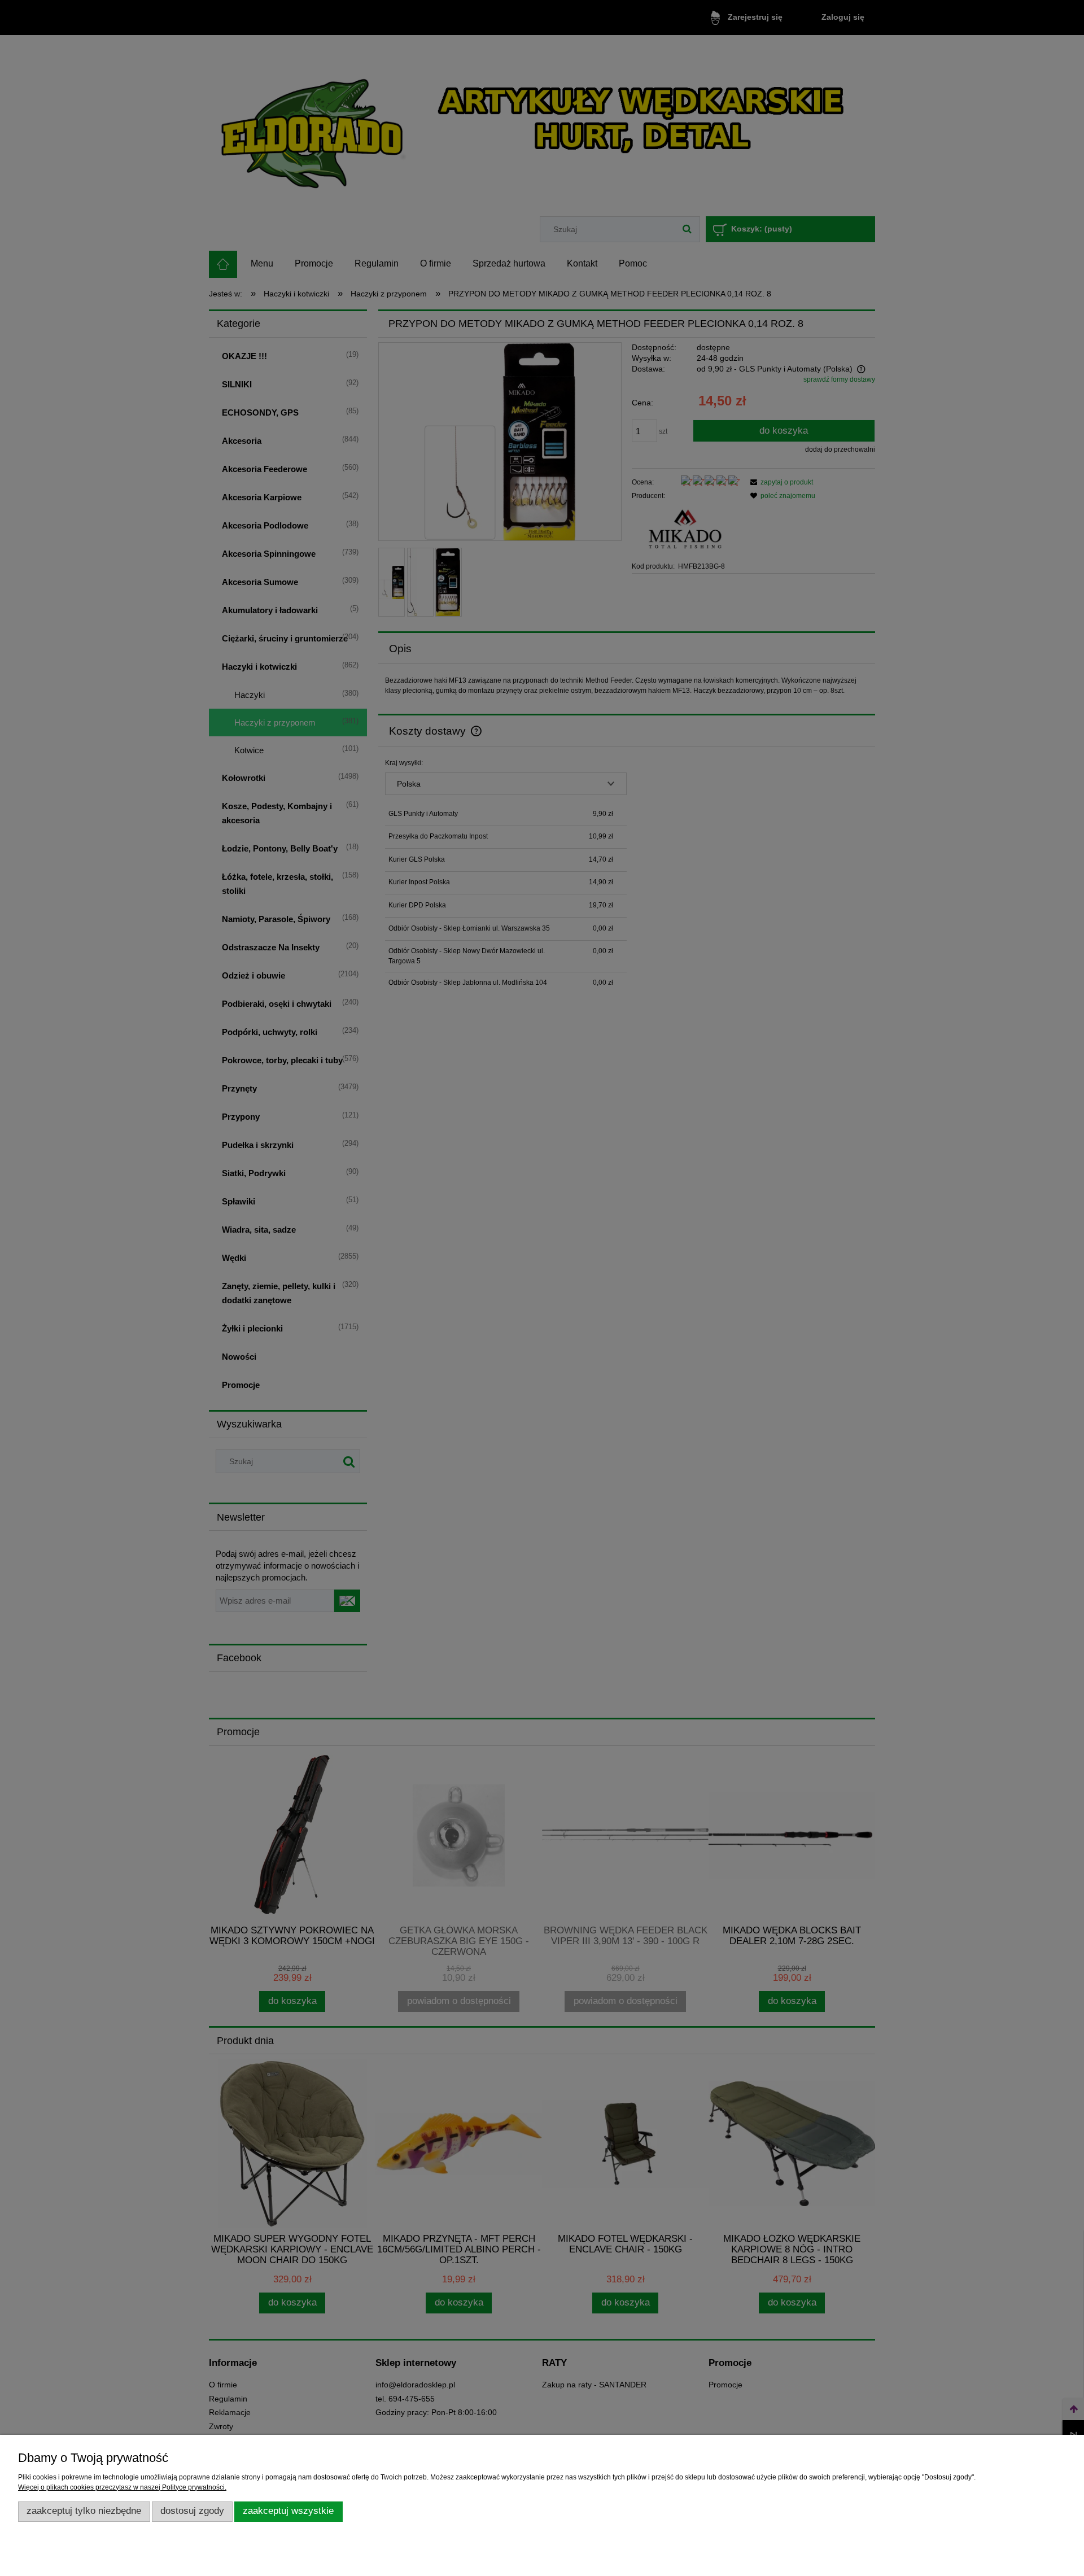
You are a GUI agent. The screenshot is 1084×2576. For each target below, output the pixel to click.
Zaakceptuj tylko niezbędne (84, 2511)
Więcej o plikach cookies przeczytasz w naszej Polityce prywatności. (122, 2487)
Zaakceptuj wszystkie (288, 2511)
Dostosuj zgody (192, 2511)
